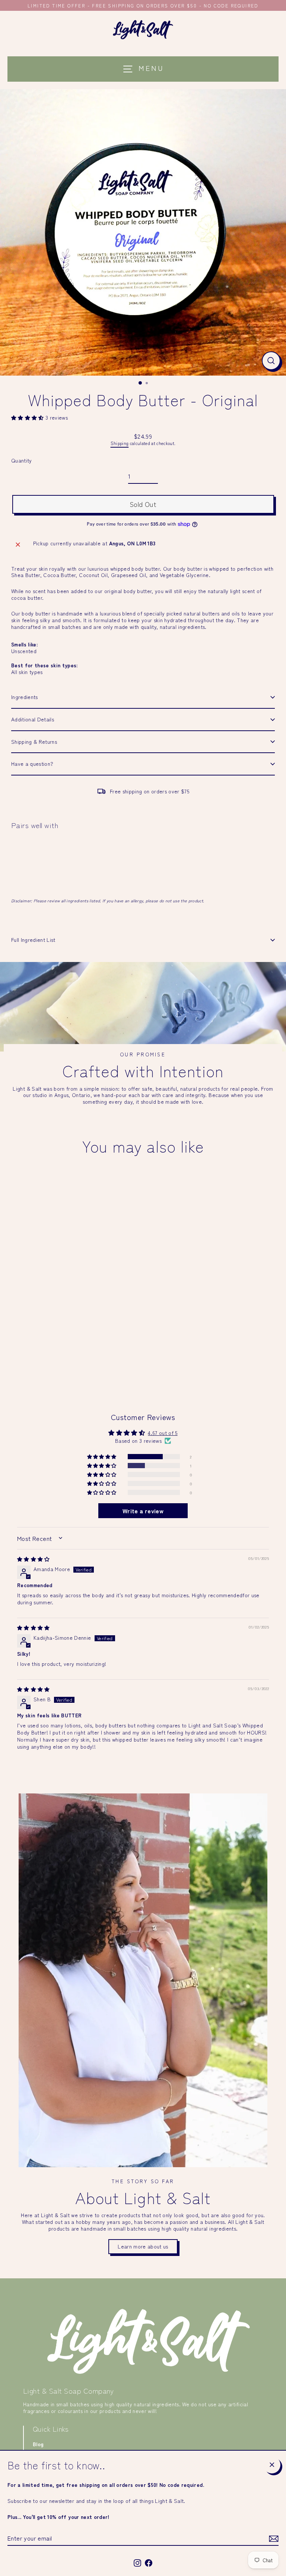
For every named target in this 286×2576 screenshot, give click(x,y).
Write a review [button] (143, 1511)
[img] (34, 1559)
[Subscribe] (273, 2539)
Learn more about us (143, 2246)
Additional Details (33, 719)
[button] (28, 417)
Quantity (22, 461)
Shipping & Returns (34, 742)
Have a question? (32, 764)
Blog (38, 2444)
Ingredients (25, 697)
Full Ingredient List (33, 940)
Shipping (120, 443)
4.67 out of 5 (163, 1433)
